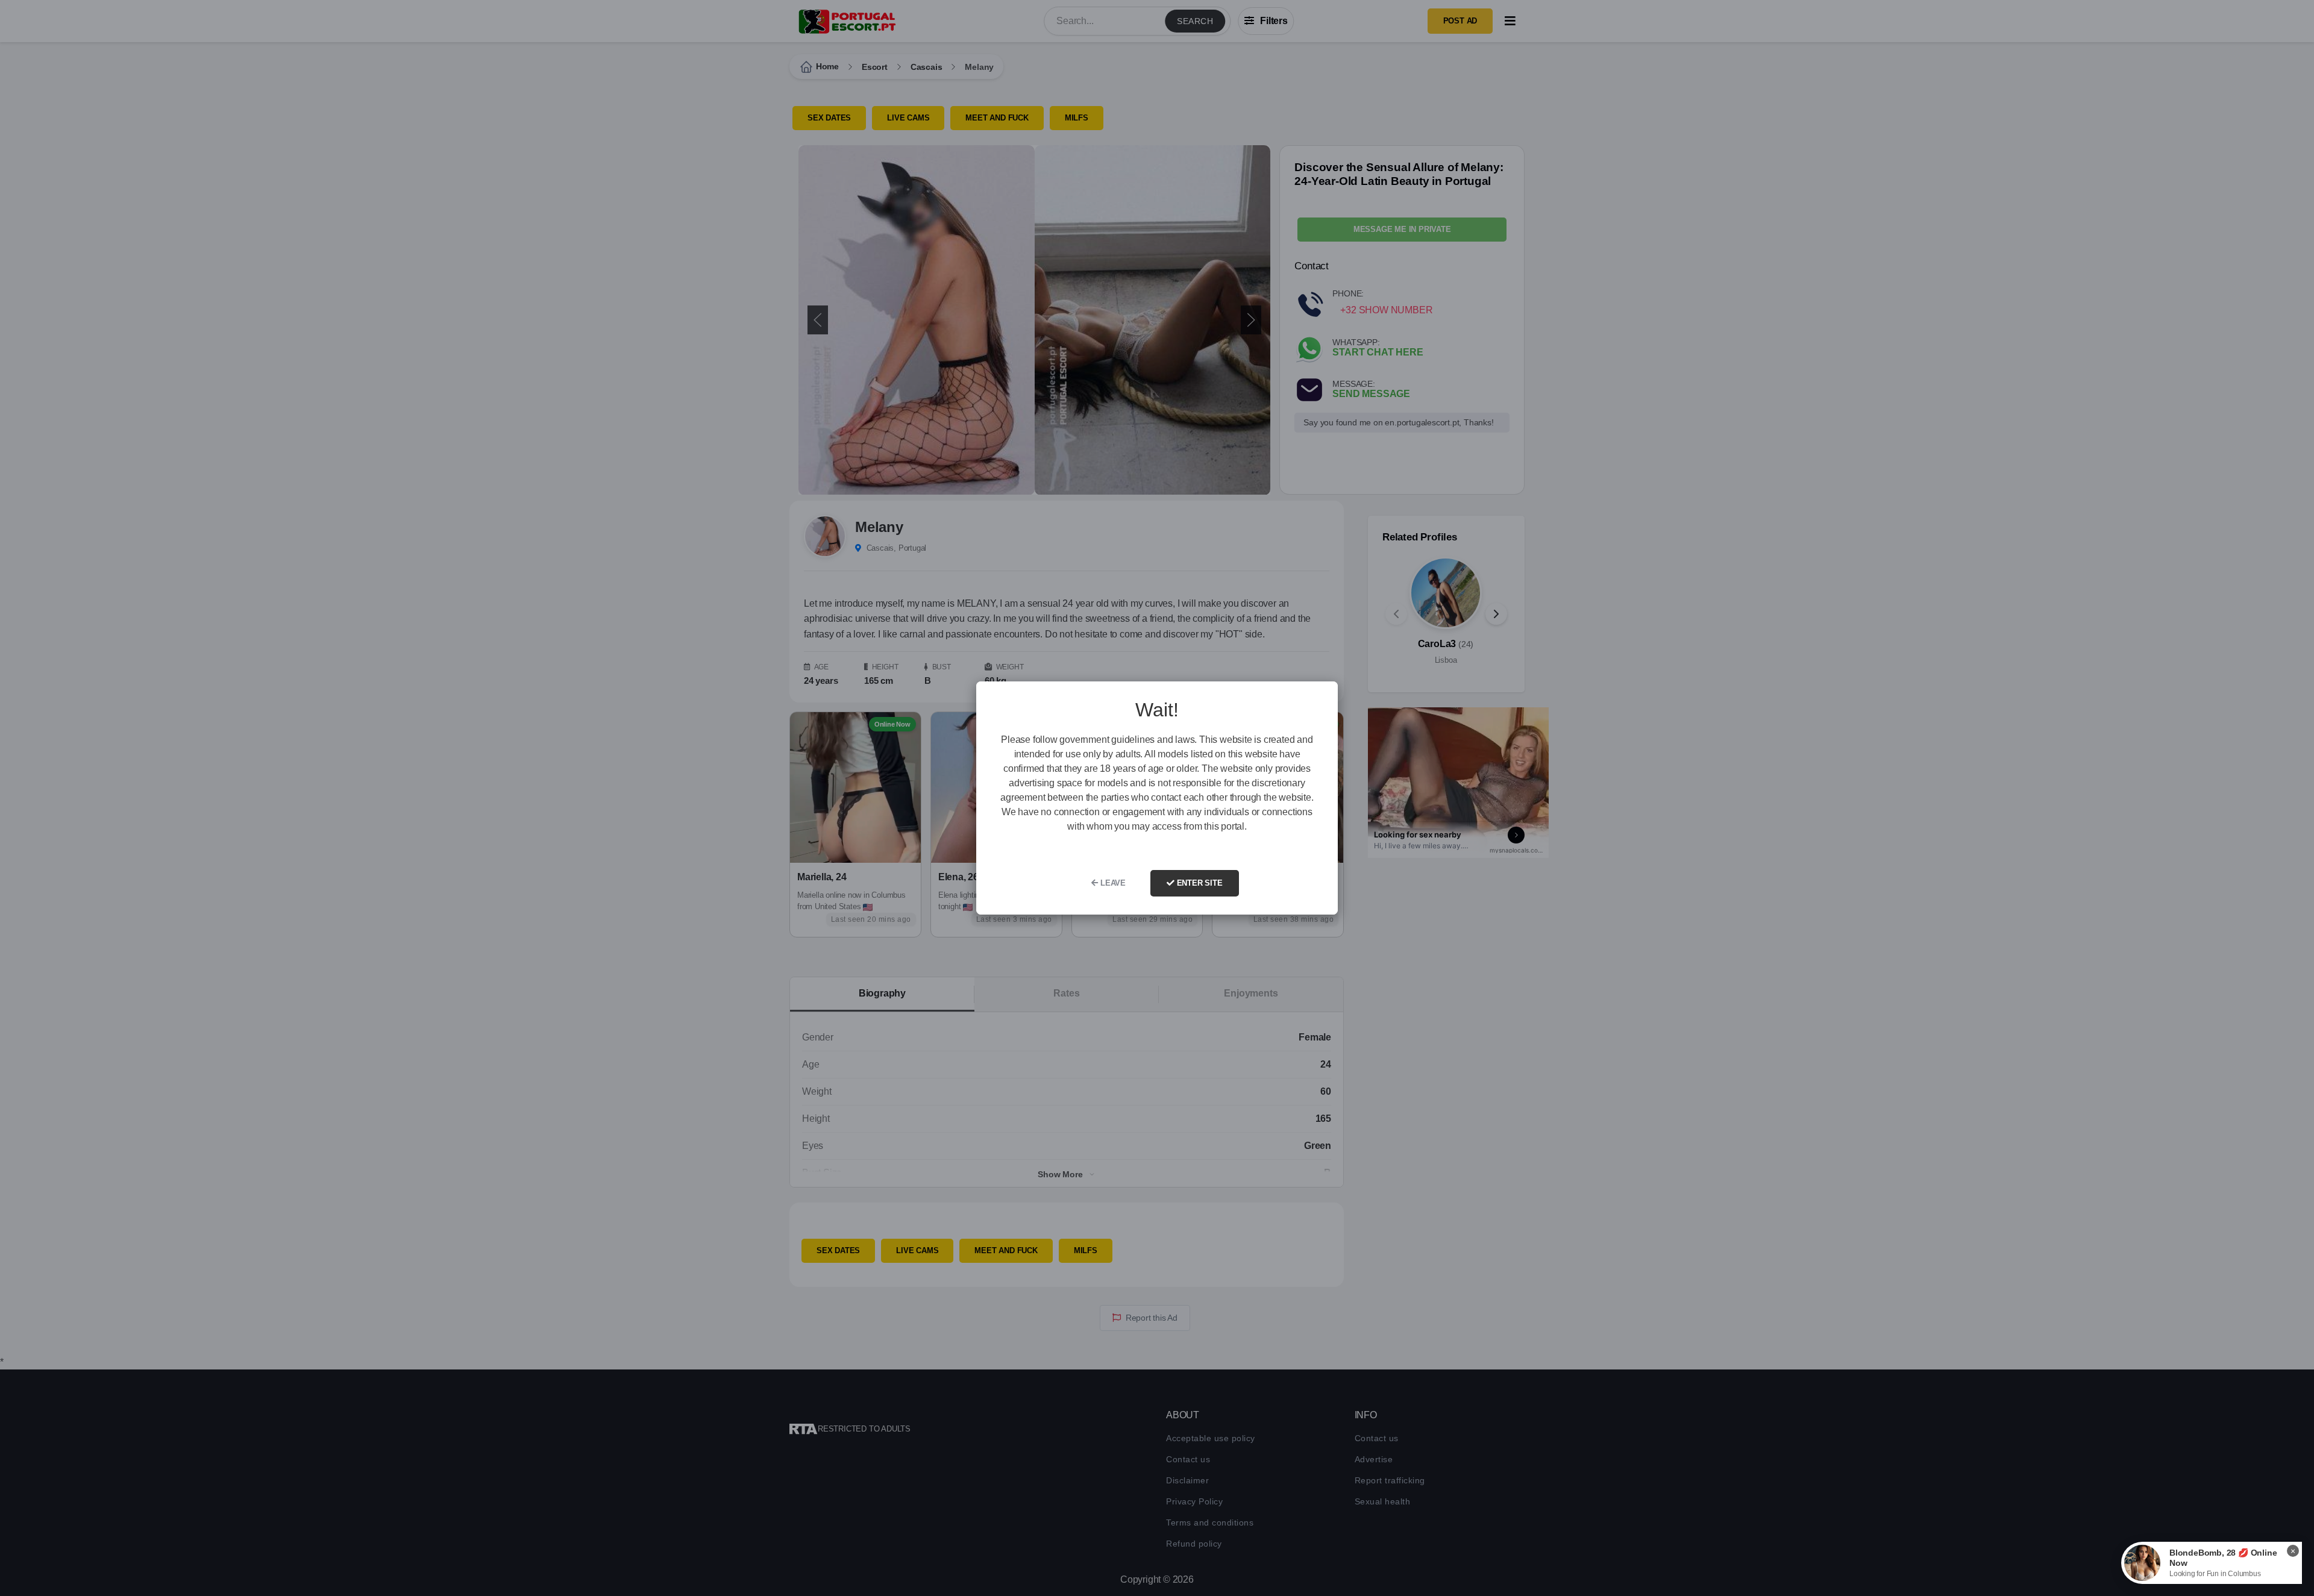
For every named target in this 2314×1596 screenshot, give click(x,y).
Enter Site (1199, 883)
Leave (1112, 883)
